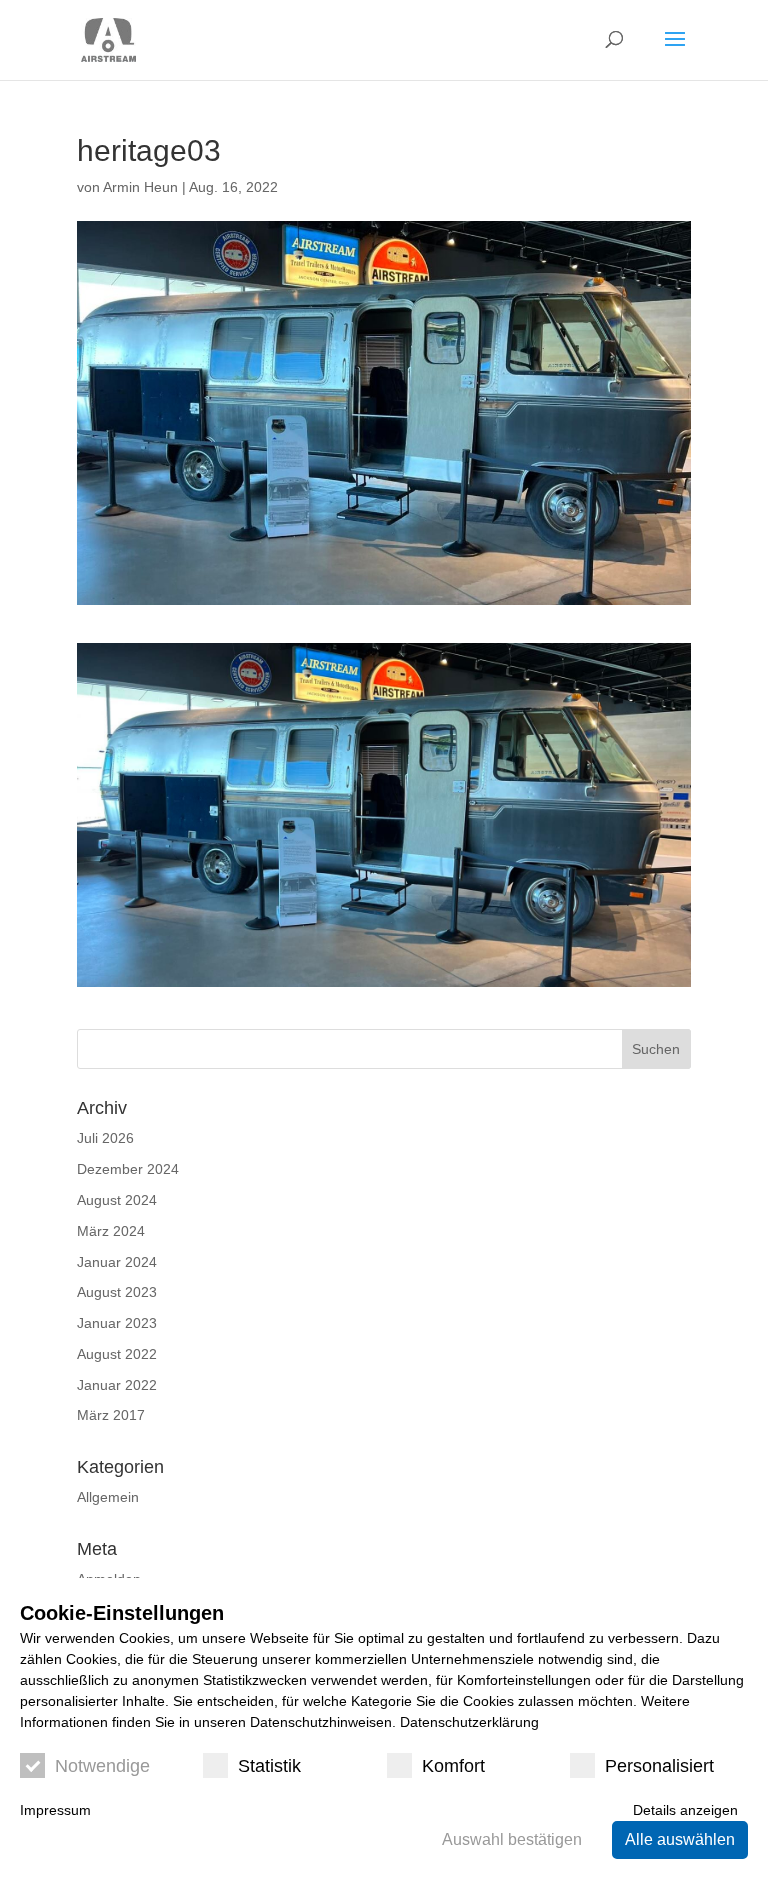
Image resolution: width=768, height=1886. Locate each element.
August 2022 (117, 1354)
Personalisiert (659, 1766)
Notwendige (102, 1766)
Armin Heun (140, 187)
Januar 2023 (117, 1323)
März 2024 (111, 1231)
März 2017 (111, 1415)
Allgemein (108, 1497)
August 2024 (117, 1200)
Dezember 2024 (128, 1169)
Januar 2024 (117, 1262)
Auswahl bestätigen (512, 1839)
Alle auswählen (680, 1839)
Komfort (453, 1766)
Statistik (269, 1766)
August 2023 (117, 1292)
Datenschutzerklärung (469, 1722)
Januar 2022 (117, 1385)
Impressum (55, 1810)
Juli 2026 (105, 1138)
